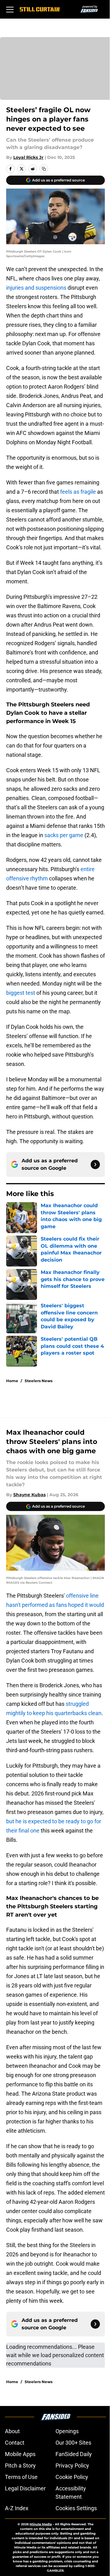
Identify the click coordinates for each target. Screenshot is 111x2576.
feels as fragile (78, 492)
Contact (15, 2443)
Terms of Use (21, 2477)
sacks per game (64, 835)
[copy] (44, 169)
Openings (67, 2431)
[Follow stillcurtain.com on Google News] (95, 1165)
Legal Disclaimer (25, 2488)
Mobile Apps (20, 2454)
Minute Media (41, 2524)
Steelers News (39, 1381)
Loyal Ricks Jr (28, 157)
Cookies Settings (76, 2508)
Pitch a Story (20, 2465)
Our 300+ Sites (73, 2443)
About (12, 2431)
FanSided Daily (74, 2454)
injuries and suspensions (36, 288)
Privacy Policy (72, 2465)
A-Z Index (17, 2508)
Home (12, 1381)
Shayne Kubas (29, 1495)
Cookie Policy (72, 2477)
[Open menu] (10, 9)
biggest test (21, 993)
